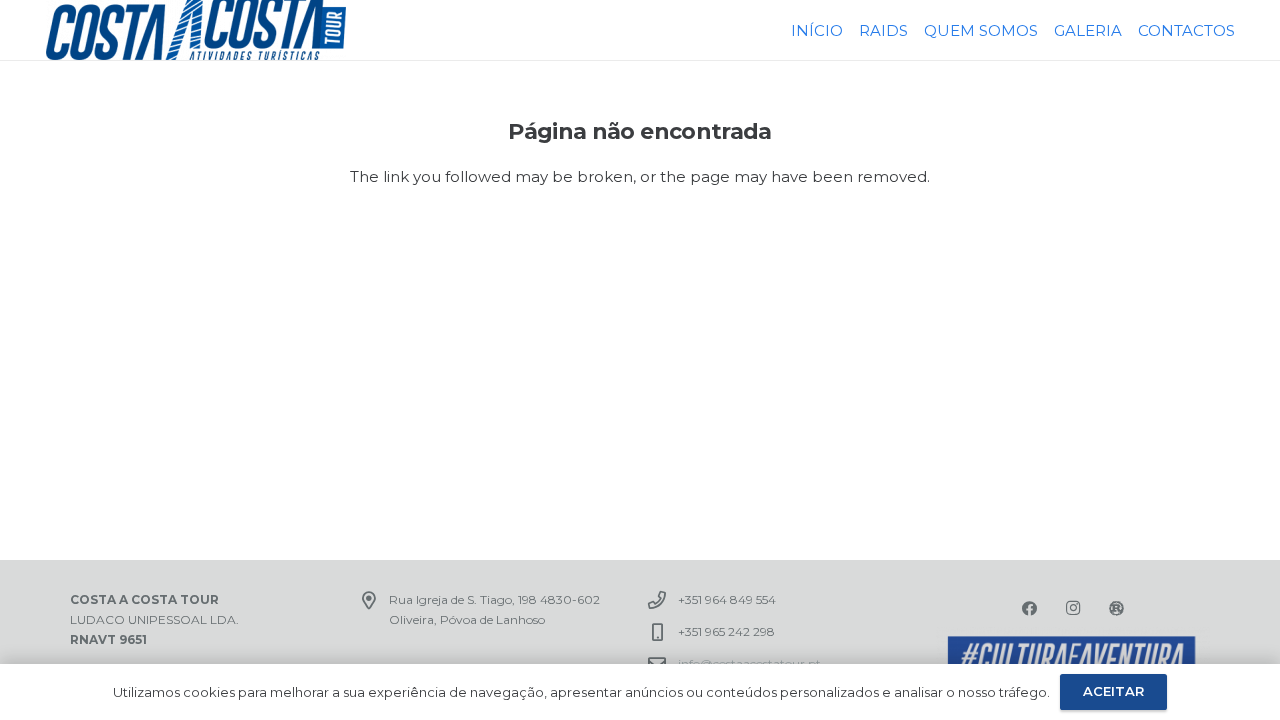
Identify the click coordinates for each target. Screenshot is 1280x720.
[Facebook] (1030, 609)
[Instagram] (1073, 609)
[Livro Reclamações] (1117, 609)
